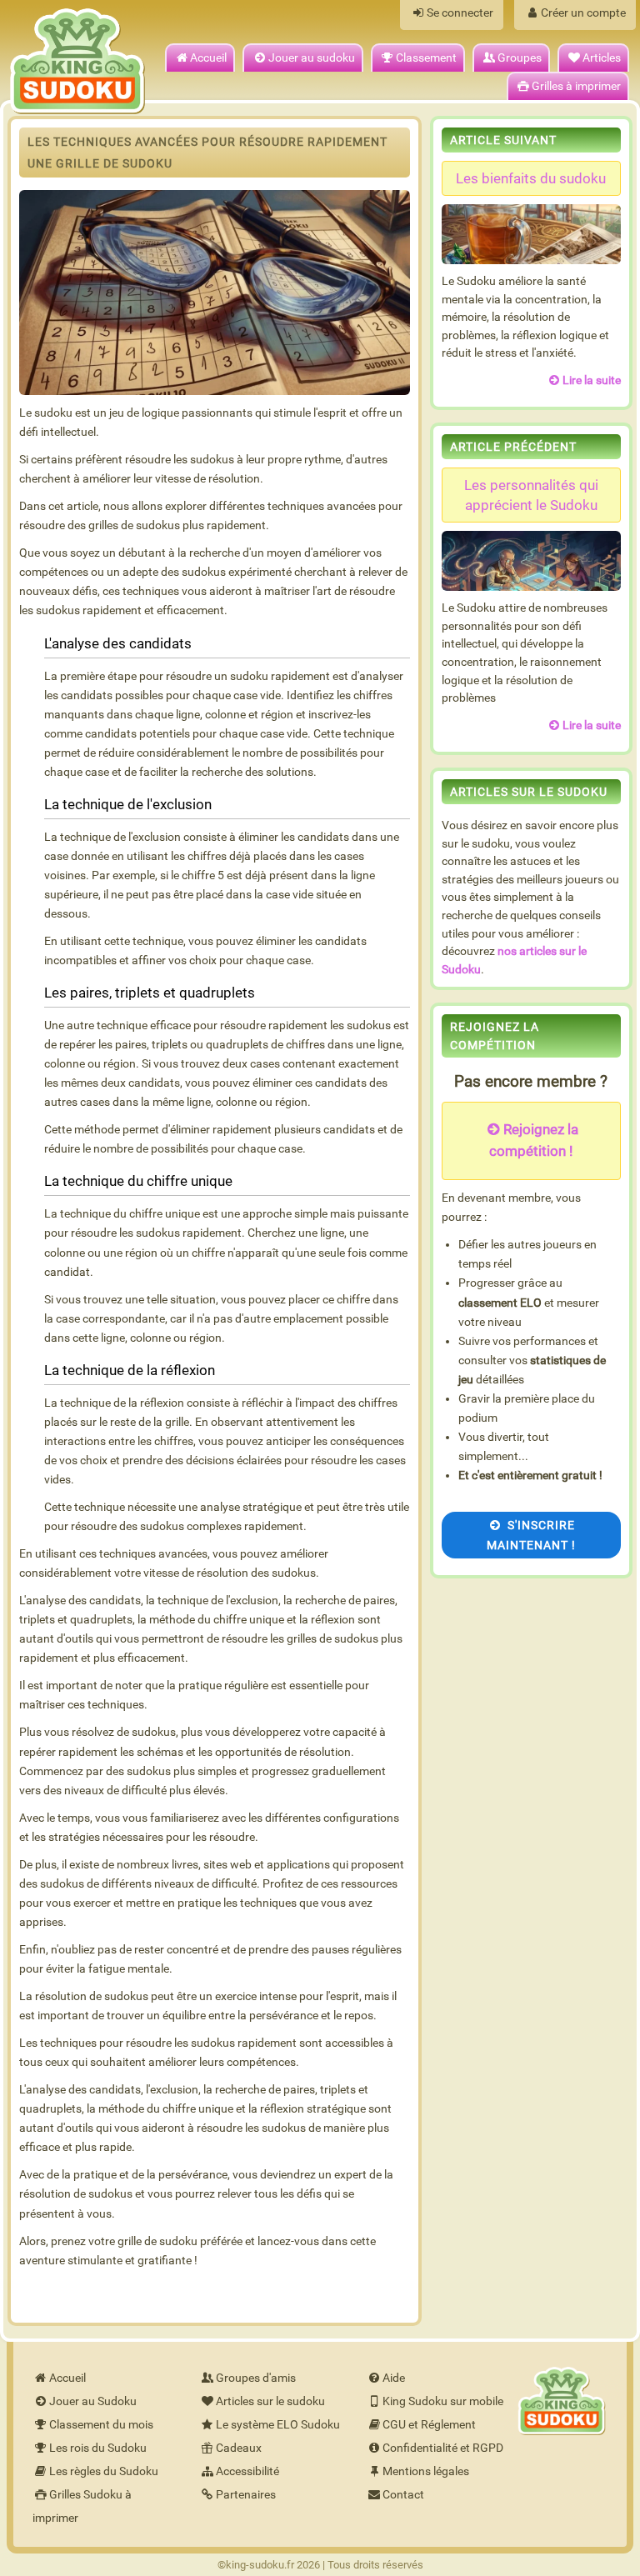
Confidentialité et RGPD (443, 2448)
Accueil (208, 58)
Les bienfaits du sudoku (531, 178)
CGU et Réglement (429, 2425)
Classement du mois (101, 2425)
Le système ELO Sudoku (278, 2425)
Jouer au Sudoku (93, 2401)
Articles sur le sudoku (270, 2401)
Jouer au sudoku (312, 58)
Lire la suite (592, 380)
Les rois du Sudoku (98, 2448)
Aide (394, 2378)
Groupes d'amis (256, 2378)
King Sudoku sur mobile (443, 2401)
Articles (602, 58)
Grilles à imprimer (576, 86)
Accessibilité (247, 2471)
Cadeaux (239, 2448)
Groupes (520, 58)
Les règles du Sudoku (104, 2471)
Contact (403, 2495)
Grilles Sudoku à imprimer (82, 2506)
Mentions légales (426, 2471)
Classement (426, 58)
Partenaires (246, 2495)
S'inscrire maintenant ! (531, 1535)
